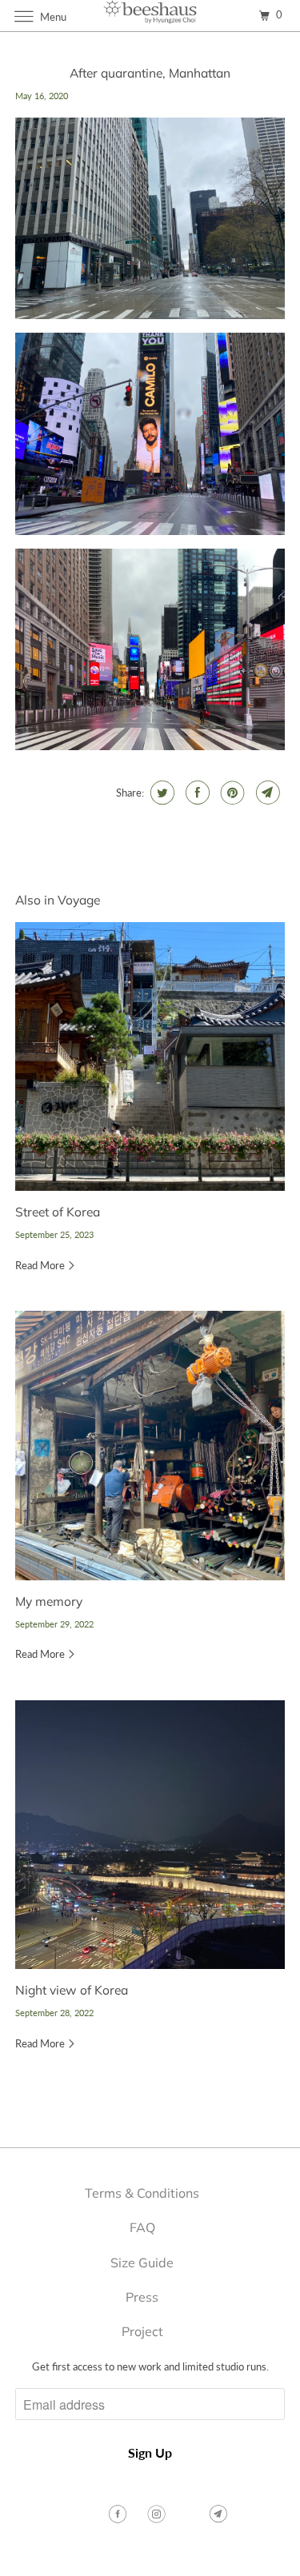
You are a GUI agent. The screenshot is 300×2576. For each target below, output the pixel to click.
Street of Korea (58, 1212)
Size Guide (142, 2262)
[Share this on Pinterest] (231, 793)
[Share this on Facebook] (196, 793)
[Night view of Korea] (150, 1835)
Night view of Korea (72, 1990)
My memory (49, 1601)
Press (142, 2297)
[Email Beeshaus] (220, 2514)
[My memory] (150, 1445)
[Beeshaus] (150, 16)
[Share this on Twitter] (160, 793)
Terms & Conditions (142, 2193)
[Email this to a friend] (266, 793)
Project (142, 2331)
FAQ (142, 2227)
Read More (41, 1265)
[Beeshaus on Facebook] (119, 2514)
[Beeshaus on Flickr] (190, 2514)
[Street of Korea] (150, 1056)
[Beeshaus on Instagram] (158, 2514)
